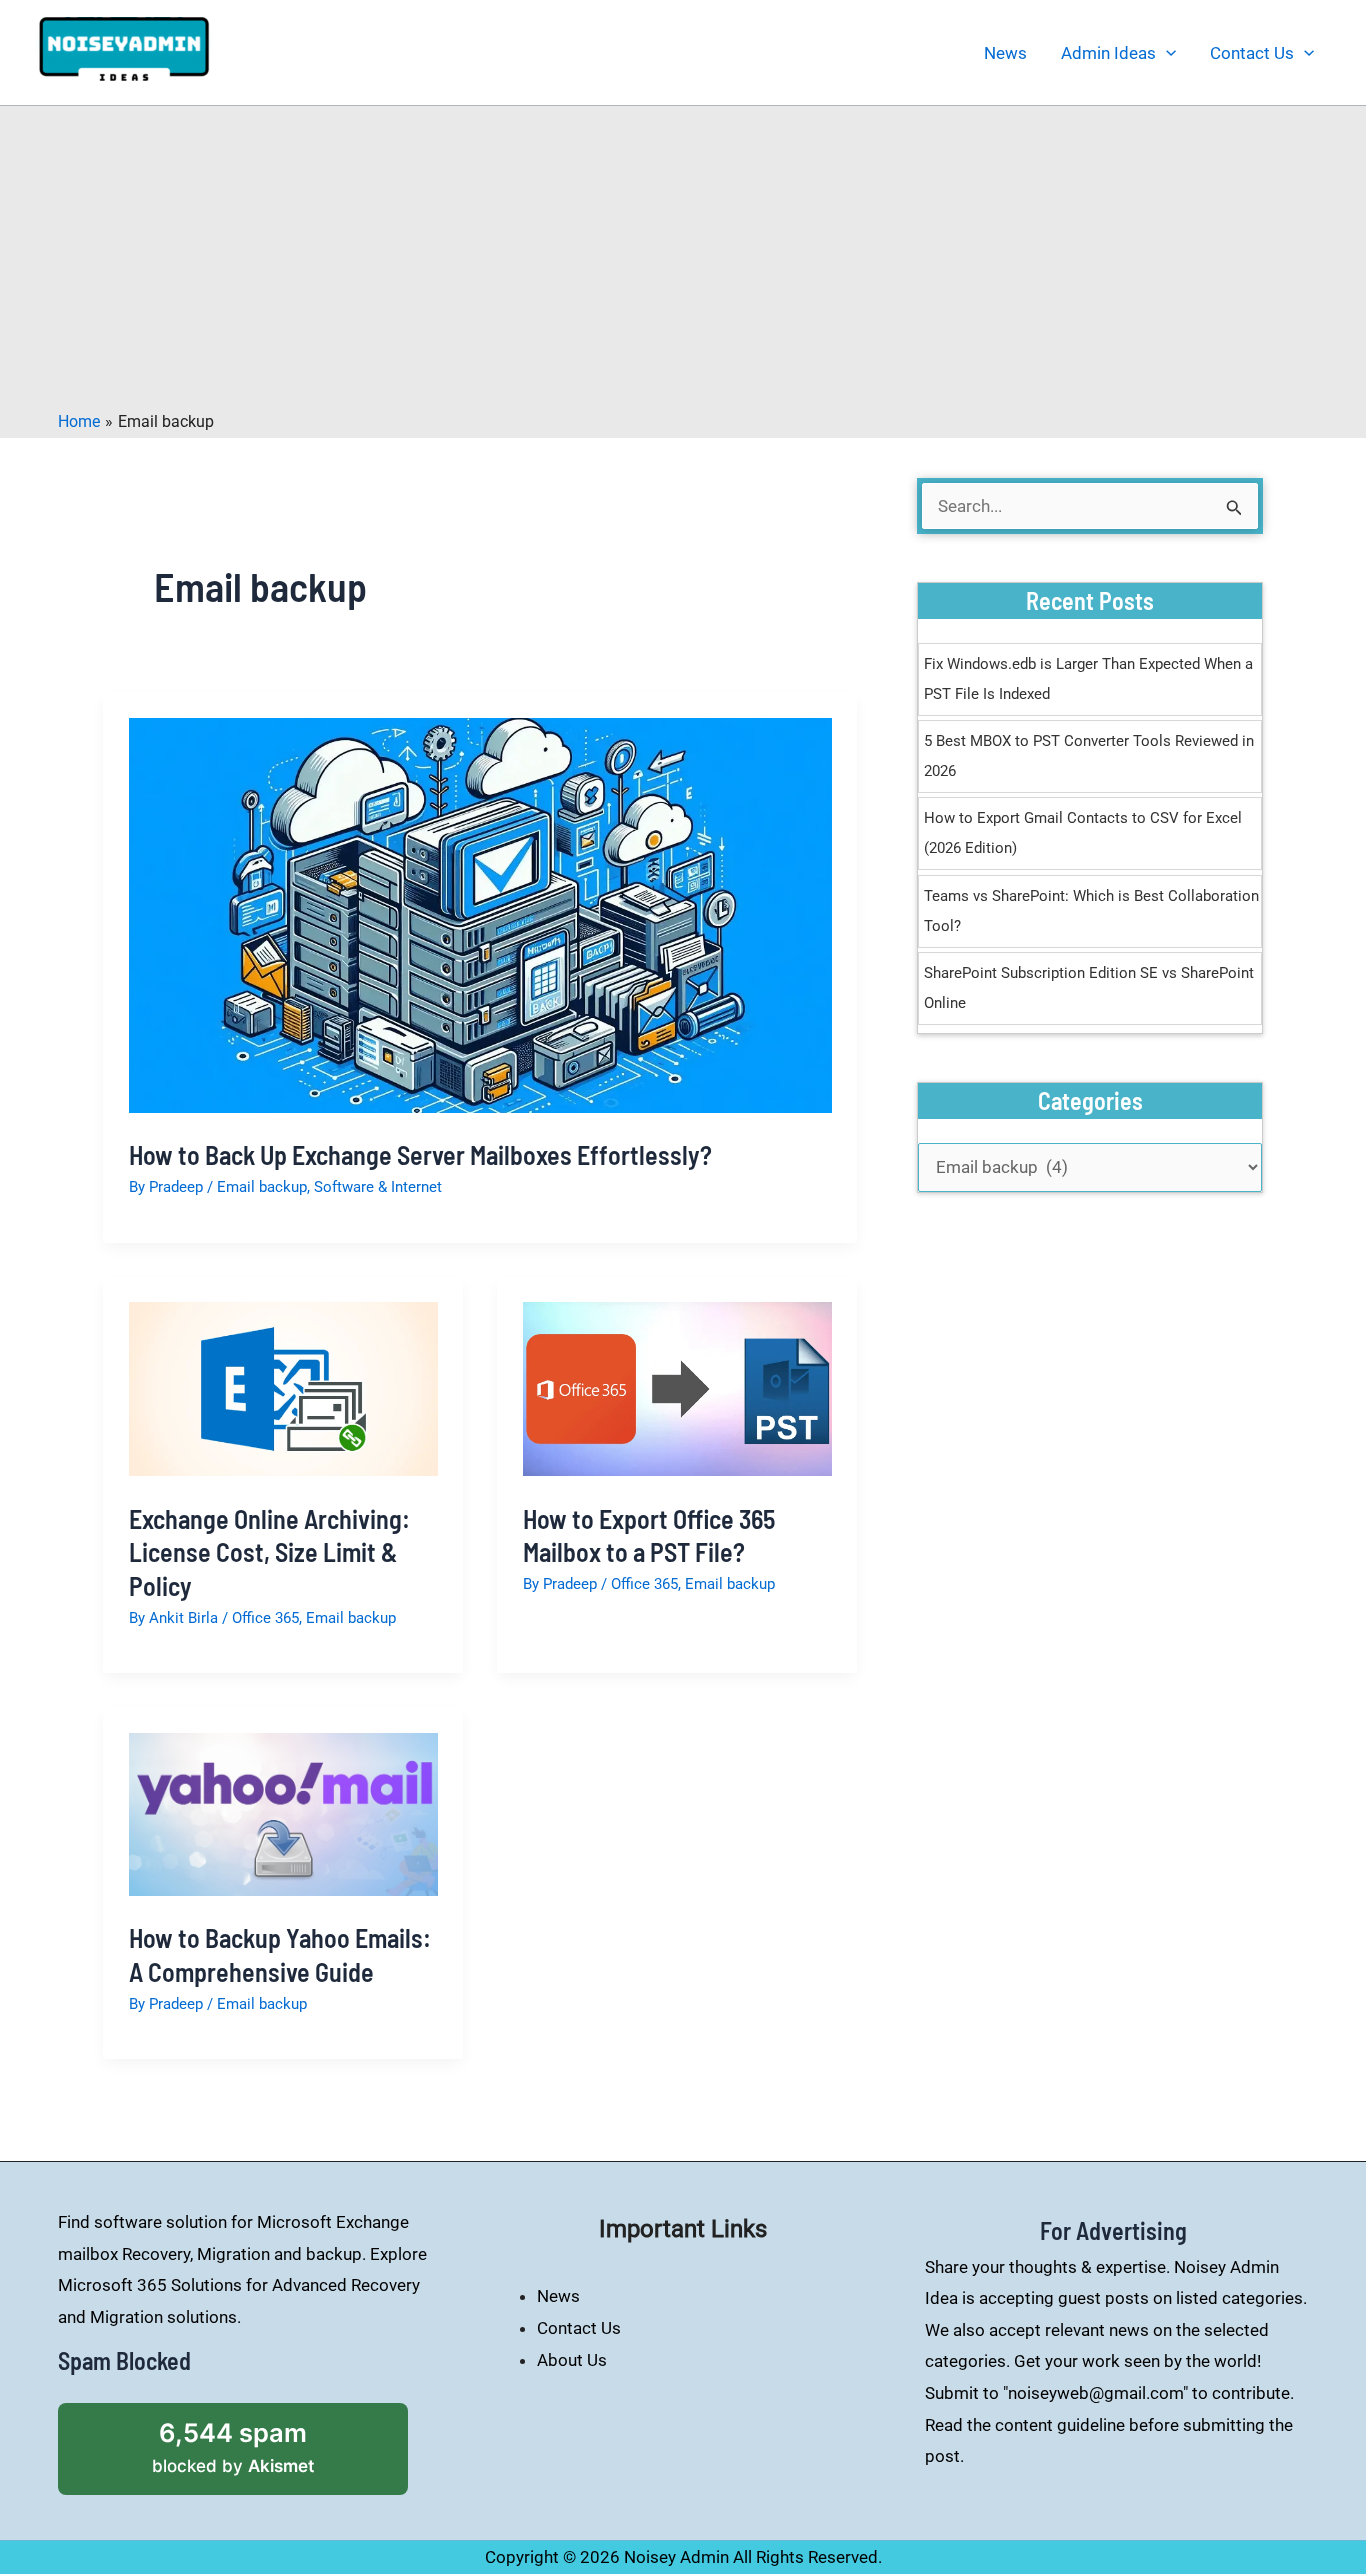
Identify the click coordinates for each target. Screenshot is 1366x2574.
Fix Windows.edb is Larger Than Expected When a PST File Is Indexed (1088, 679)
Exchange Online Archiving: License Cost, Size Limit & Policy (269, 1552)
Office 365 (265, 1618)
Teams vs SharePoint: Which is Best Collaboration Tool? (1091, 911)
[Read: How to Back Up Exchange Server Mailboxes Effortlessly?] (480, 914)
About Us (572, 2360)
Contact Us (1252, 53)
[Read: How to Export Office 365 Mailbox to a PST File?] (677, 1388)
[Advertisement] (683, 261)
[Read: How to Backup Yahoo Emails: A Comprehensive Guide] (283, 1813)
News (1005, 53)
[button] (1166, 53)
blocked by (260, 2439)
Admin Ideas (1108, 53)
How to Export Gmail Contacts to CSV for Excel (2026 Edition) (1083, 833)
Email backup (262, 1187)
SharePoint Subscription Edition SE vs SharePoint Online (1089, 988)
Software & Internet (378, 1187)
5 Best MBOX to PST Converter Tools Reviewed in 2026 (1089, 756)
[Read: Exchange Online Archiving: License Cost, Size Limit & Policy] (283, 1388)
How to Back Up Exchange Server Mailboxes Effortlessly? (420, 1154)
